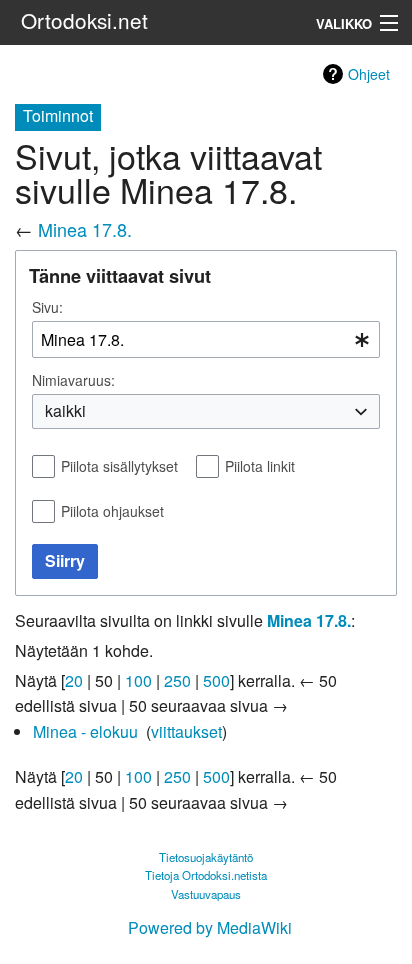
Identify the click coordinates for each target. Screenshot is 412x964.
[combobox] (206, 339)
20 (74, 680)
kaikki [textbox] (65, 411)
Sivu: (47, 307)
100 (138, 680)
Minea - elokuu (85, 731)
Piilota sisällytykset (119, 466)
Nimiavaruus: (73, 380)
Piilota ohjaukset (112, 511)
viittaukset (186, 731)
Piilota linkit (260, 466)
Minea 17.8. (85, 229)
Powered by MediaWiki (210, 927)
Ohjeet (369, 74)
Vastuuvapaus (206, 894)
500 (216, 680)
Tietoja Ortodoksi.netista (206, 875)
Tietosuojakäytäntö (206, 857)
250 (177, 680)
